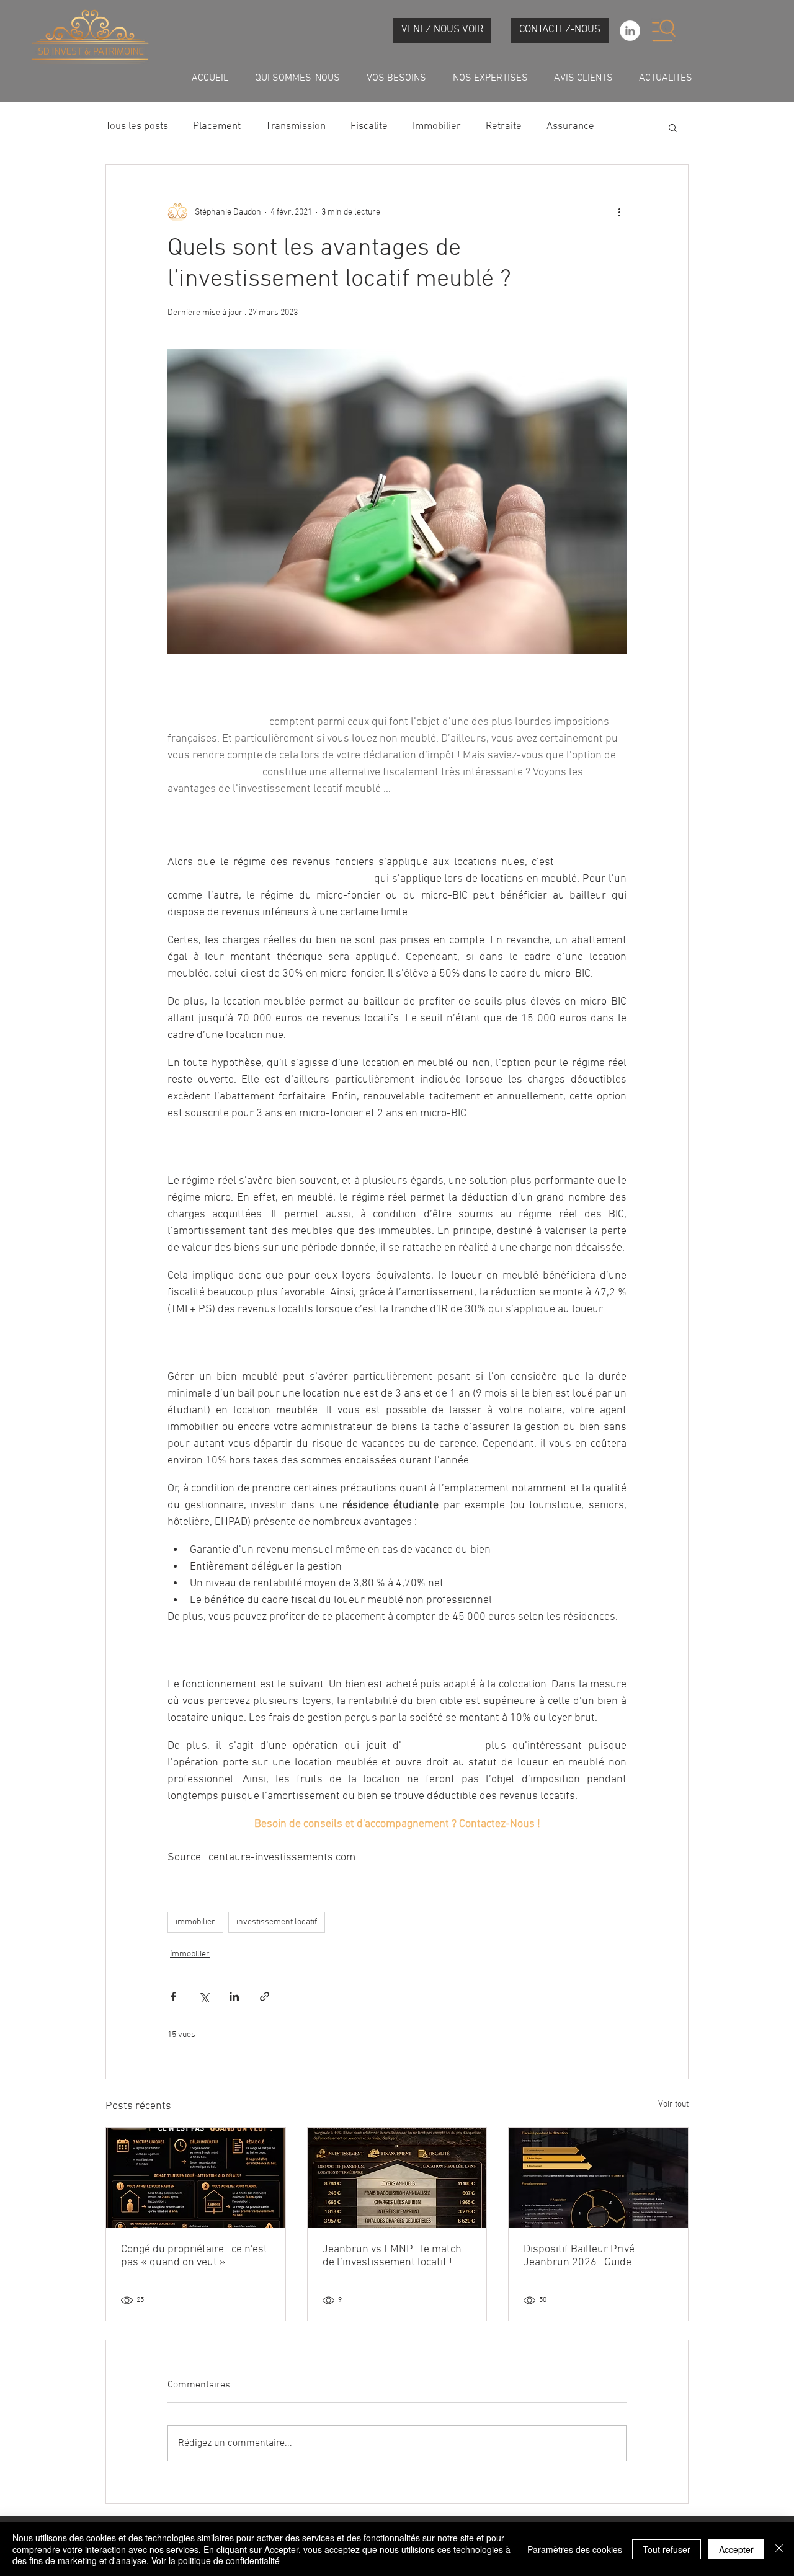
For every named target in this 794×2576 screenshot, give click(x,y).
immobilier (195, 1922)
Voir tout (673, 2104)
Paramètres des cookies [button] (575, 2549)
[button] (663, 30)
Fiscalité (369, 127)
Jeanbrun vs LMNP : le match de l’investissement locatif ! (392, 2256)
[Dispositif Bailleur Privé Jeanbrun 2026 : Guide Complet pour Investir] (598, 2178)
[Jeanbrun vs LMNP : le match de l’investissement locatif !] (397, 2178)
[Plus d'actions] (619, 212)
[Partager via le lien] (265, 1996)
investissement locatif (277, 1922)
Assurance (570, 127)
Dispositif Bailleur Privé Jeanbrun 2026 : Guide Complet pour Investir (579, 2256)
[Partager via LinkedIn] (234, 1996)
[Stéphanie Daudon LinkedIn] (630, 31)
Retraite (504, 127)
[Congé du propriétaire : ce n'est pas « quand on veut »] (196, 2178)
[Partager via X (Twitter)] (204, 1996)
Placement (217, 127)
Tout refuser (667, 2549)
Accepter (736, 2549)
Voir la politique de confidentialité (216, 2560)
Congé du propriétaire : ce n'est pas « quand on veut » (194, 2256)
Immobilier (437, 127)
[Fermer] (779, 2549)
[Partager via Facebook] (173, 1996)
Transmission (296, 127)
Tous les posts (137, 127)
